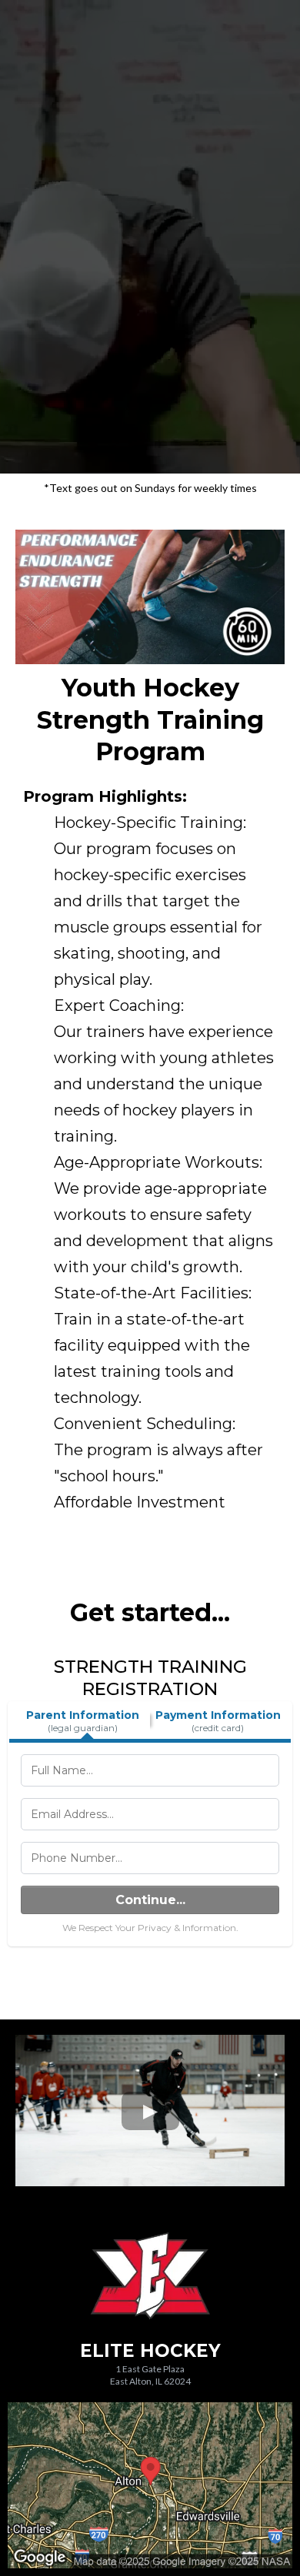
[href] (150, 2485)
